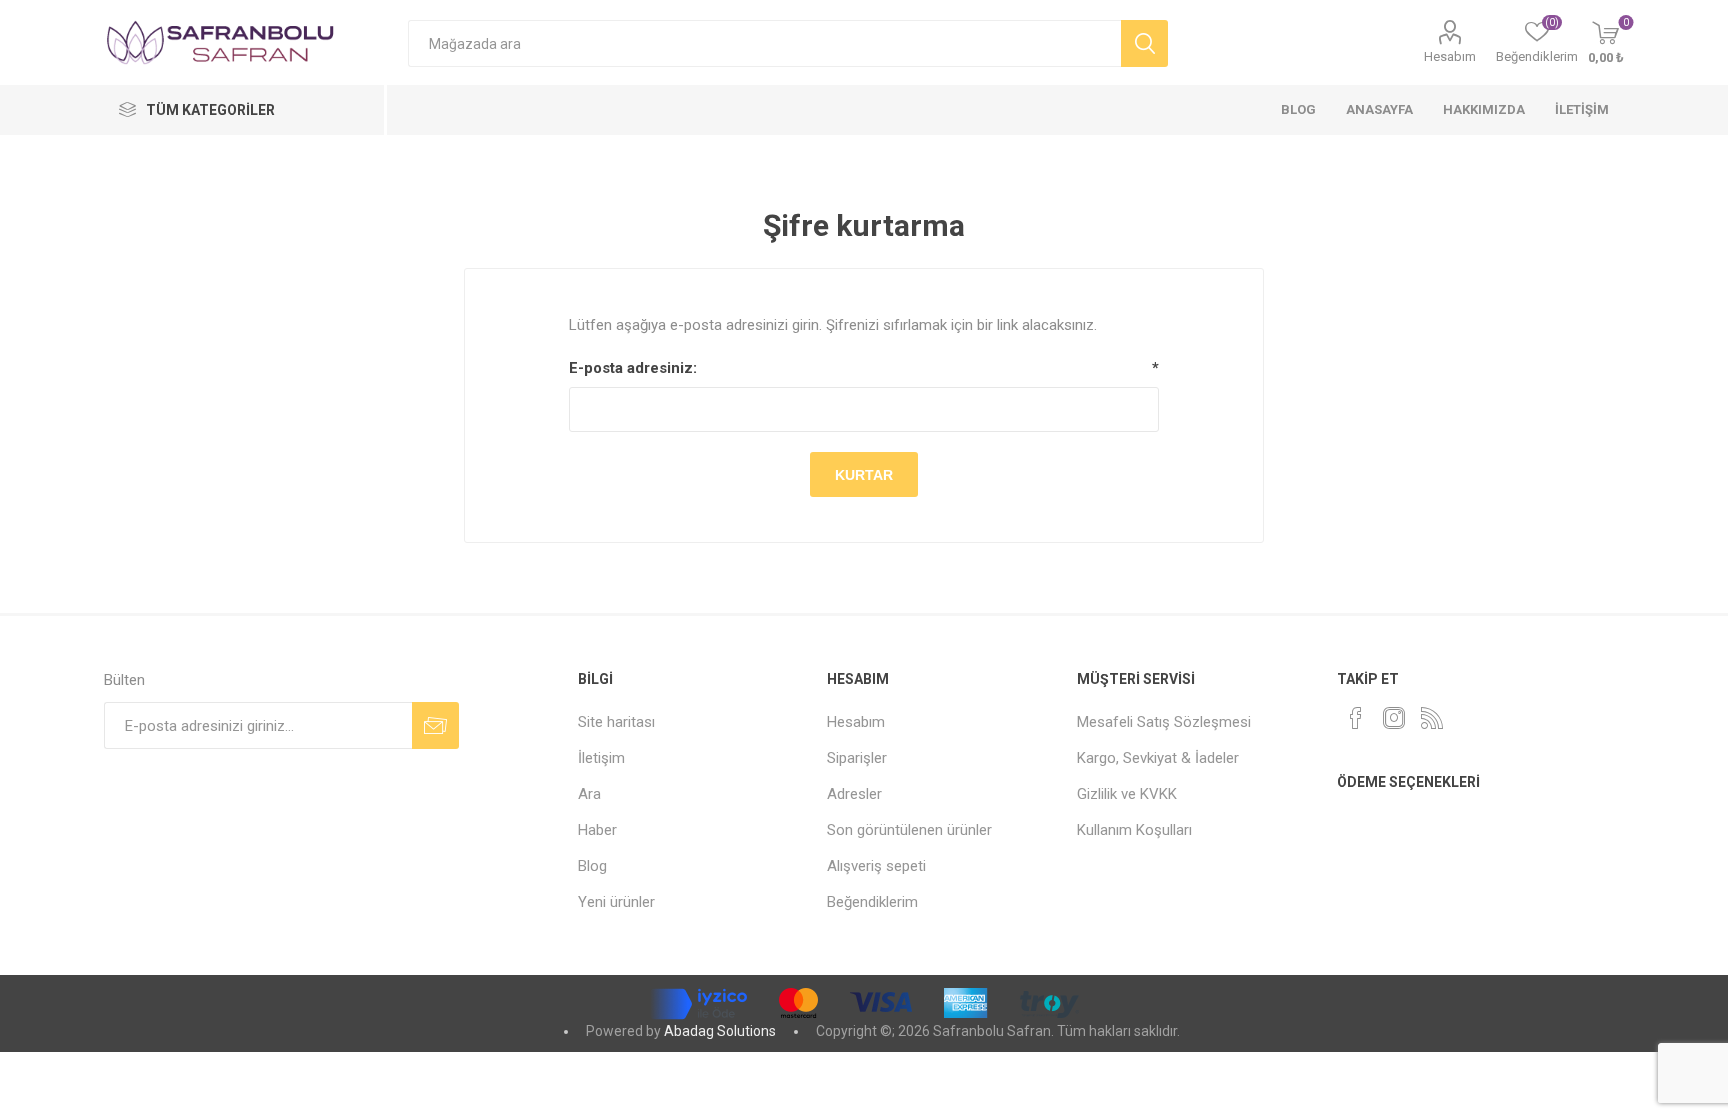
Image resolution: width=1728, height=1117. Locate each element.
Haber (597, 830)
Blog (592, 866)
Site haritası (616, 722)
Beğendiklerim (872, 902)
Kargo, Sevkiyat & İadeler (1158, 758)
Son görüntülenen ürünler (909, 830)
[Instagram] (1394, 718)
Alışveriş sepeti (876, 866)
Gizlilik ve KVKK (1127, 794)
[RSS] (1432, 718)
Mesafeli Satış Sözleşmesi (1164, 722)
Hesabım (1450, 56)
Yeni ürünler (616, 902)
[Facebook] (1356, 718)
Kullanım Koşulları (1134, 830)
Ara (589, 794)
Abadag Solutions (720, 1031)
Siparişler (857, 758)
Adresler (854, 794)
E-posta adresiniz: (633, 368)
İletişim (601, 758)
